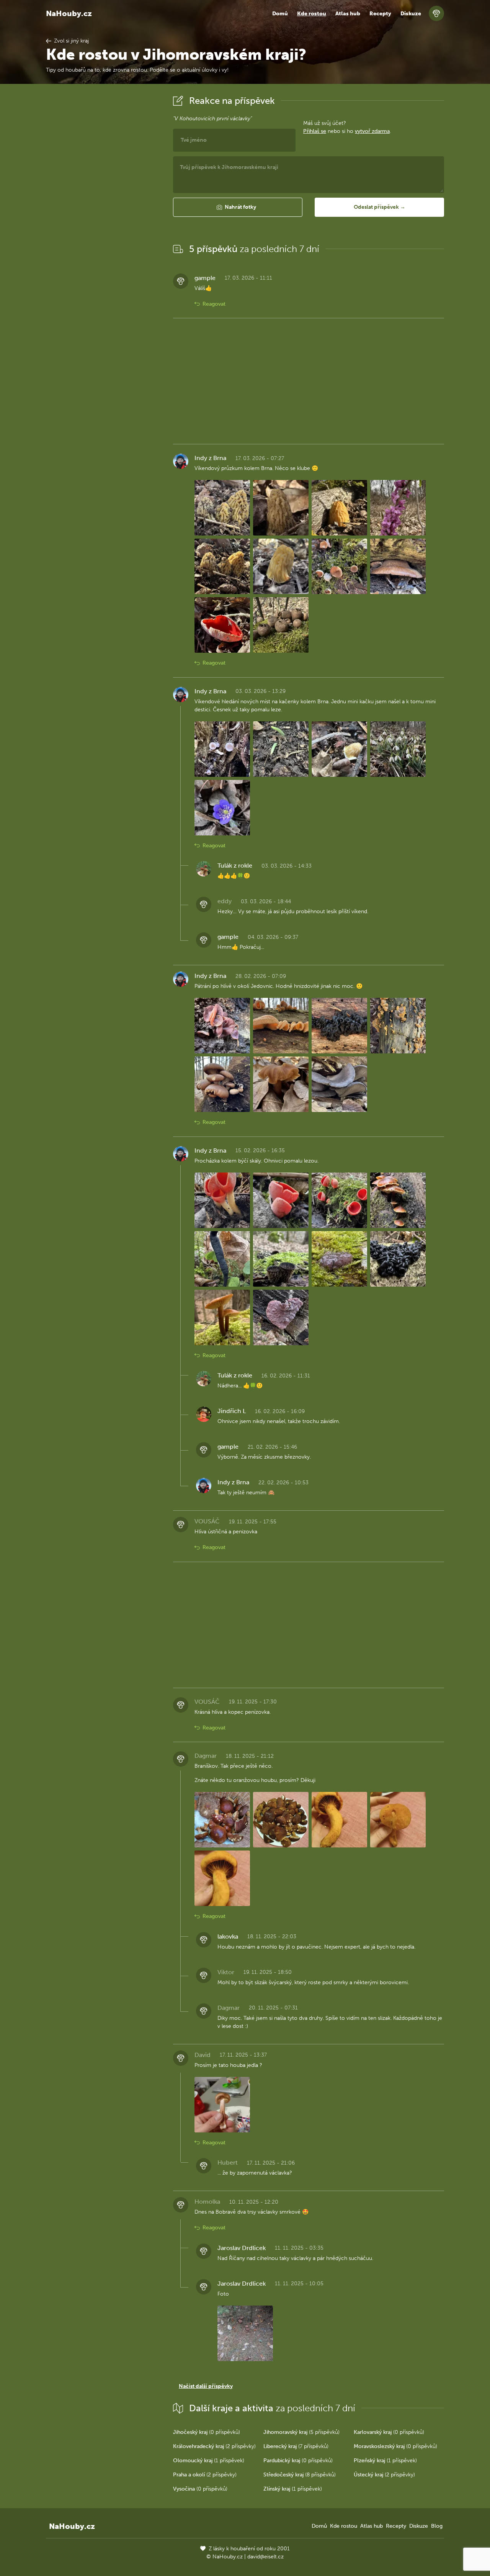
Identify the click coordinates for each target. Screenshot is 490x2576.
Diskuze (411, 14)
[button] (238, 207)
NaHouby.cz (69, 13)
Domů (280, 14)
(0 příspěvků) (207, 2432)
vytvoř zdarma (372, 131)
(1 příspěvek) (209, 2461)
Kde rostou (312, 14)
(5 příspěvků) (301, 2432)
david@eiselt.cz (265, 2557)
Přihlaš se (315, 131)
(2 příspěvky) (214, 2446)
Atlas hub (348, 14)
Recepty (380, 14)
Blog (437, 2526)
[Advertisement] (103, 208)
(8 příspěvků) (300, 2475)
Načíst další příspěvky (206, 2386)
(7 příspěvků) (296, 2446)
